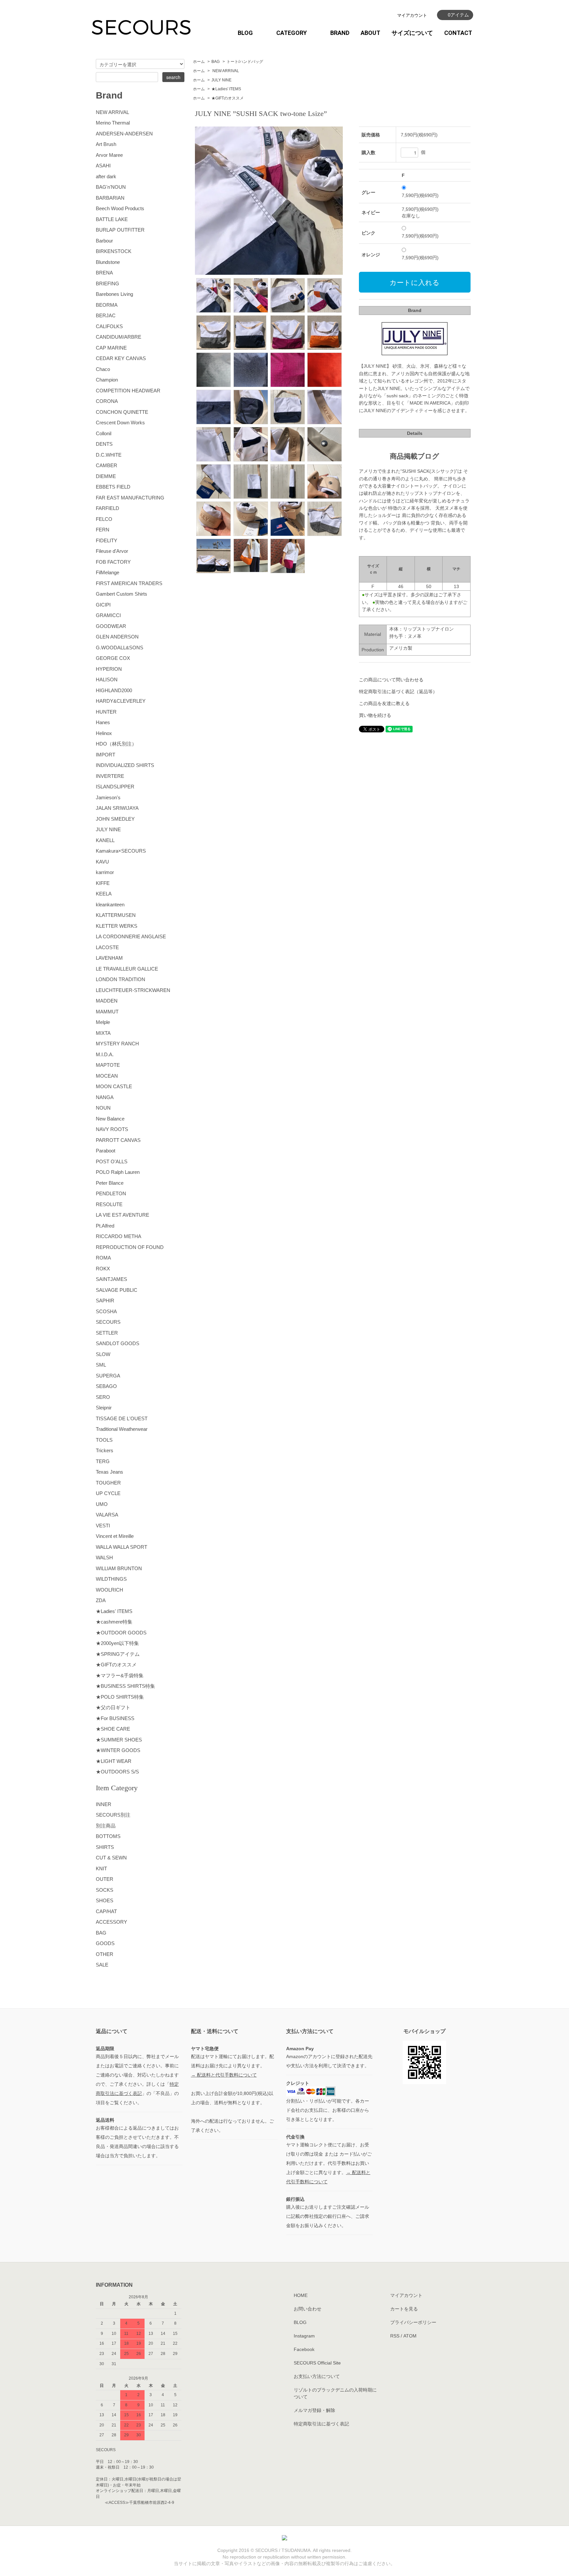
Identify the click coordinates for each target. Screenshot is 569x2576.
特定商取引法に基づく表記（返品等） (398, 692)
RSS (395, 2336)
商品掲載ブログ (415, 456)
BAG (216, 62)
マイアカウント (412, 15)
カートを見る (404, 2309)
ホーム (199, 62)
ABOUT (370, 33)
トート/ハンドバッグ (245, 62)
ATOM (410, 2336)
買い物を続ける (375, 715)
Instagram (304, 2336)
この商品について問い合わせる (391, 680)
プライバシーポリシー (413, 2322)
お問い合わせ (308, 2309)
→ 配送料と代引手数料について (224, 2075)
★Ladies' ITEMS (226, 89)
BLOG (245, 33)
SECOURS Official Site (317, 2363)
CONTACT (458, 33)
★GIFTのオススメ (228, 98)
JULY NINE (221, 80)
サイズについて (412, 33)
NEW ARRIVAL (225, 71)
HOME (301, 2295)
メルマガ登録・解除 (314, 2410)
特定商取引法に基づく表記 (321, 2424)
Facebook (304, 2349)
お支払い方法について (317, 2376)
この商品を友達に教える (384, 703)
